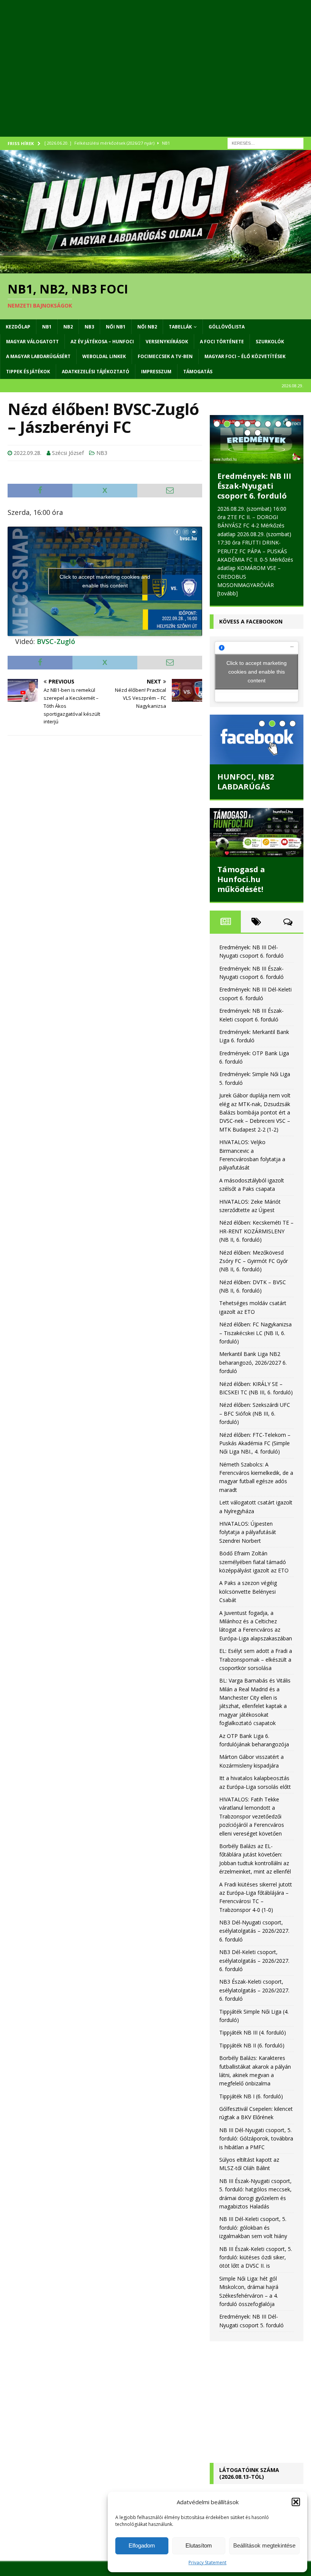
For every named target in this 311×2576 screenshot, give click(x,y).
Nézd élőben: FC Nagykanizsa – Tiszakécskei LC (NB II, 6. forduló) (255, 1333)
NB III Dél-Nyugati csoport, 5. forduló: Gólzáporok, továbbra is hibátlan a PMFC (256, 2139)
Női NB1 (116, 327)
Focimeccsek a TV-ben (165, 356)
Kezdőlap (18, 327)
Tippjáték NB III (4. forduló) (253, 2032)
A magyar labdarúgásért (38, 356)
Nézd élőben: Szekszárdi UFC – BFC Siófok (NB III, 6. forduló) (255, 1413)
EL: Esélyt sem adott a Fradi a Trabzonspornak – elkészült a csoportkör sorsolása (256, 1659)
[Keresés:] (265, 143)
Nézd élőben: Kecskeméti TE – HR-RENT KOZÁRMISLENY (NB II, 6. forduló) (256, 1231)
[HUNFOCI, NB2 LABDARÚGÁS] (257, 739)
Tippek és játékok (28, 372)
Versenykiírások (167, 342)
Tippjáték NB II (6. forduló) (252, 2045)
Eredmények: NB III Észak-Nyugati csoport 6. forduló (254, 486)
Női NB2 (147, 327)
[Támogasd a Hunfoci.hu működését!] (257, 833)
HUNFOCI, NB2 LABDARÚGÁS (246, 782)
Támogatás (198, 372)
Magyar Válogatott (32, 342)
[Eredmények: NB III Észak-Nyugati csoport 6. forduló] (257, 439)
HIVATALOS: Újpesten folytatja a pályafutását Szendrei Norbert (248, 1532)
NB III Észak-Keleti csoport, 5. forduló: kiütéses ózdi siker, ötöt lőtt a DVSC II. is (256, 2257)
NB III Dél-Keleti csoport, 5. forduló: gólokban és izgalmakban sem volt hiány (253, 2227)
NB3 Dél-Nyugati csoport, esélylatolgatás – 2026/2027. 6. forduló (254, 1931)
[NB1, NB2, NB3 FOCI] (155, 269)
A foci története (222, 342)
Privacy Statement (207, 2563)
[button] (296, 2502)
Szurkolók (270, 342)
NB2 (68, 327)
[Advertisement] (155, 76)
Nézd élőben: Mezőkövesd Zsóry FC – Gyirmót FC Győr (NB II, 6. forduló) (254, 1261)
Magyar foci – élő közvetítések (245, 356)
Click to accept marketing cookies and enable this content (105, 581)
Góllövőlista (227, 327)
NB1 (47, 327)
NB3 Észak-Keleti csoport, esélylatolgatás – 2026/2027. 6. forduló (254, 1990)
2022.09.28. (27, 453)
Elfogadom (142, 2545)
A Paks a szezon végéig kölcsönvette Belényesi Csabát (248, 1591)
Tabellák (180, 327)
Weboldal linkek (104, 356)
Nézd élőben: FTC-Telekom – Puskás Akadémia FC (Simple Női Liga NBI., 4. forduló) (255, 1443)
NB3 (89, 327)
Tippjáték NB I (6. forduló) (251, 2096)
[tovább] (228, 593)
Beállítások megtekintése (264, 2545)
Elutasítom (199, 2545)
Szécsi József (68, 453)
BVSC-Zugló (56, 641)
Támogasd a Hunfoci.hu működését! (241, 879)
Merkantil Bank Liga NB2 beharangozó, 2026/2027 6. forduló (253, 1362)
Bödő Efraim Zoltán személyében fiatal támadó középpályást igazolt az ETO (254, 1562)
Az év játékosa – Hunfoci (102, 342)
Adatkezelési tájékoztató (96, 372)
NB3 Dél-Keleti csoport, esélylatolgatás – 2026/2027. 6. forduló (254, 1960)
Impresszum (156, 372)
